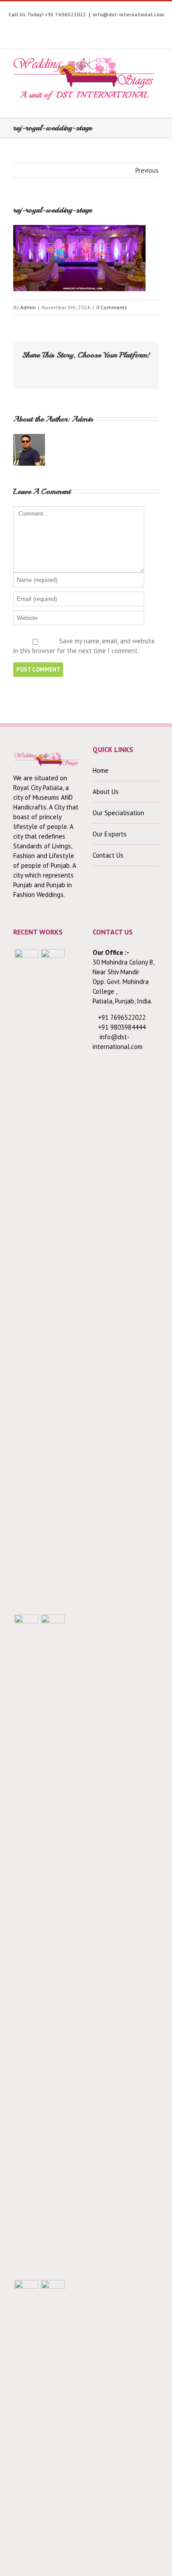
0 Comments (112, 307)
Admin (28, 307)
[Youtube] (54, 28)
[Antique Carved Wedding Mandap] (26, 1280)
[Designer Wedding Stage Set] (26, 1946)
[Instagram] (68, 28)
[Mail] (138, 369)
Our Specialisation (118, 813)
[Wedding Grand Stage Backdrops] (53, 1280)
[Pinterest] (82, 28)
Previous (147, 170)
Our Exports (110, 834)
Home (101, 770)
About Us (106, 792)
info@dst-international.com (128, 14)
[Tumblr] (95, 28)
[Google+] (109, 28)
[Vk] (123, 369)
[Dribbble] (123, 28)
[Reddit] (109, 369)
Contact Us (108, 855)
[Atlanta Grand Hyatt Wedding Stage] (53, 1946)
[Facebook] (27, 28)
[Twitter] (41, 28)
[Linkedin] (136, 28)
